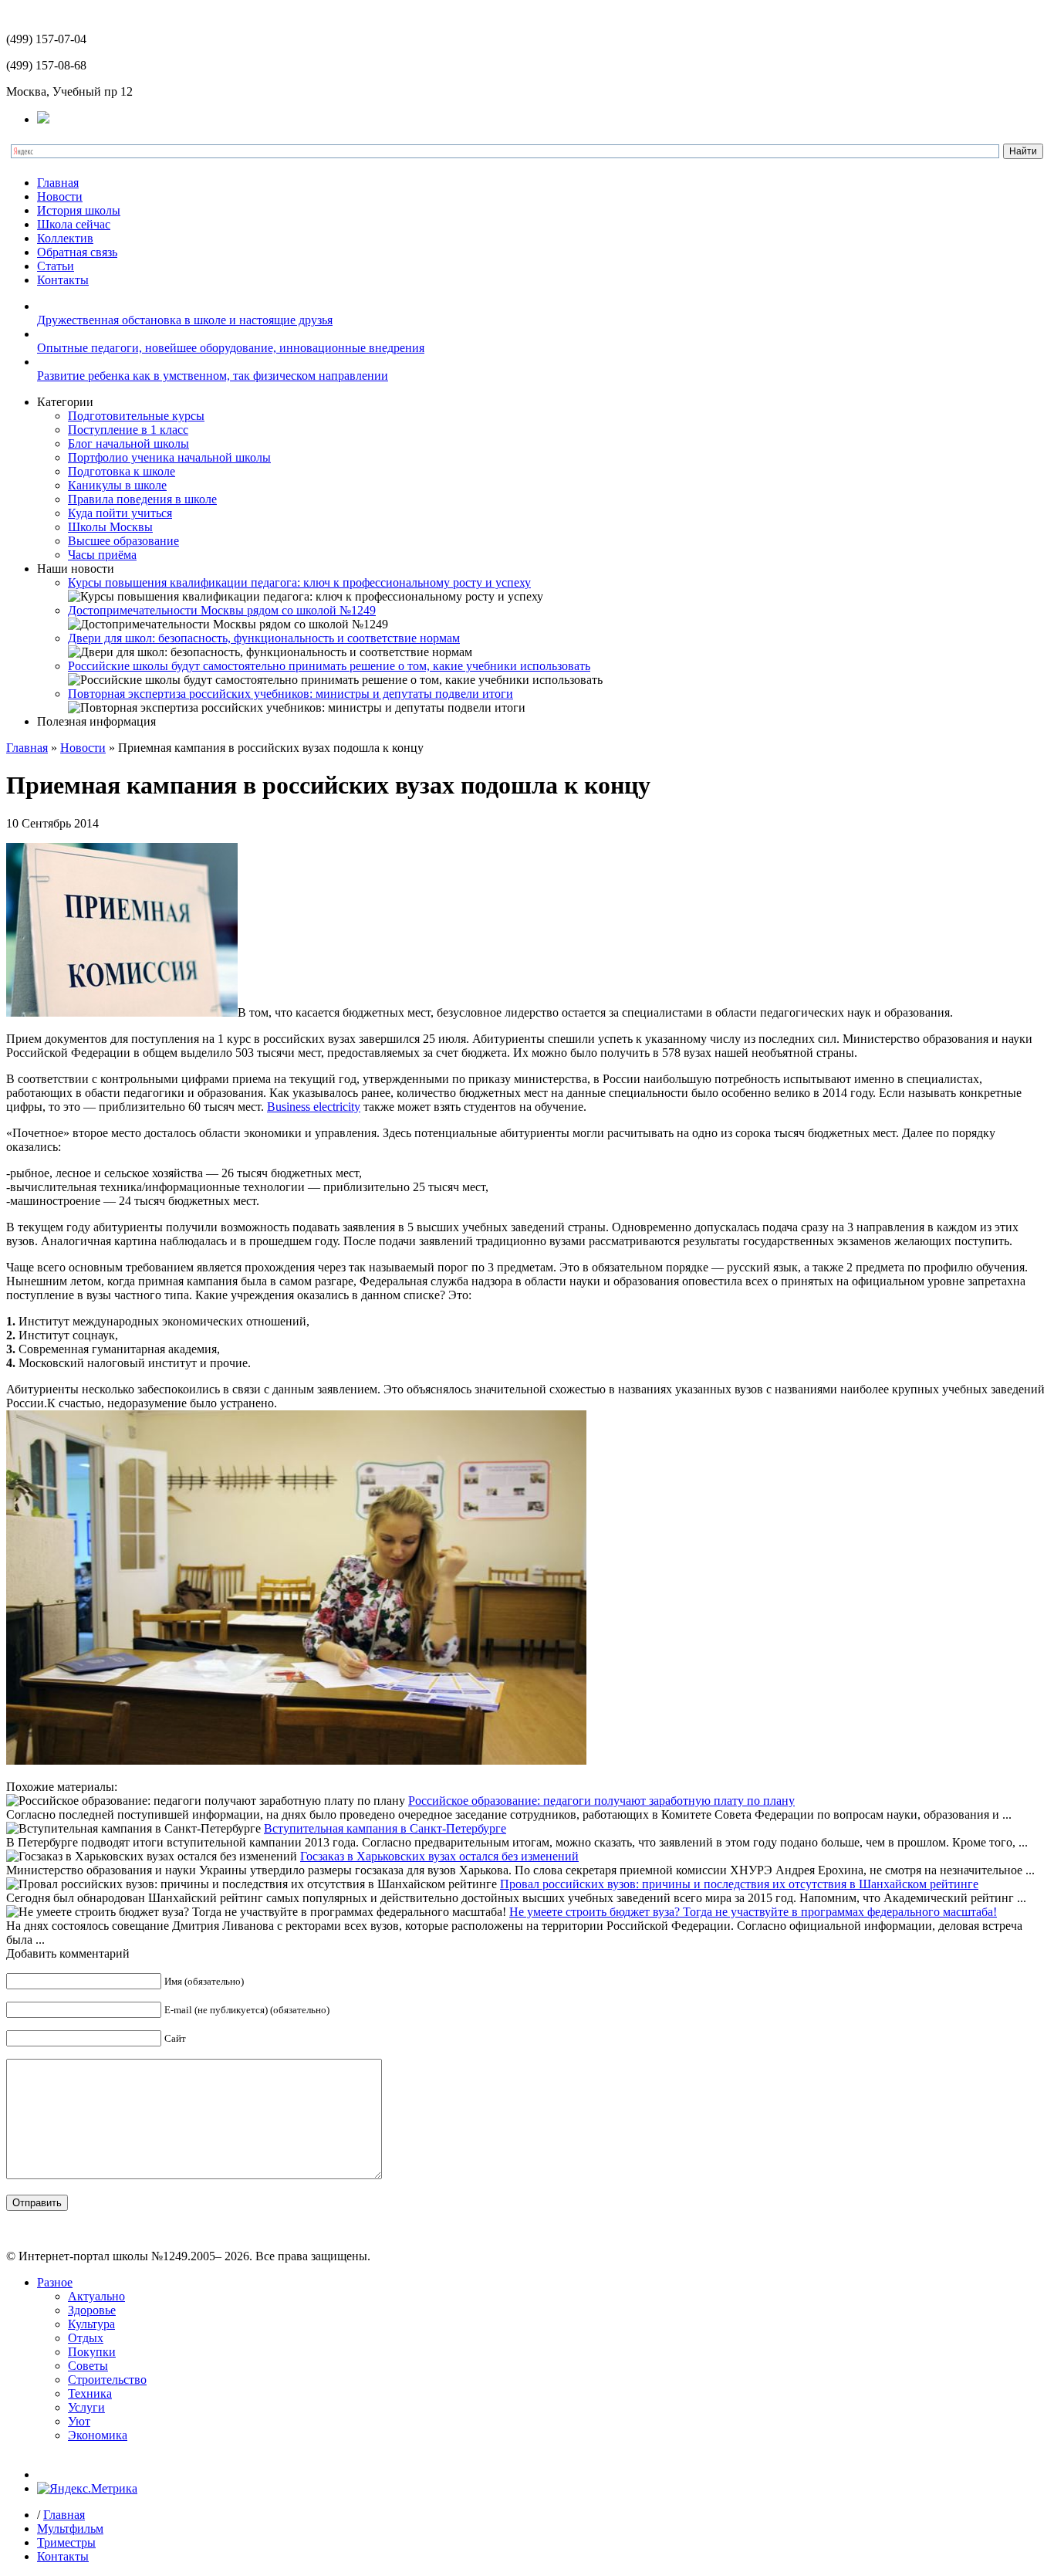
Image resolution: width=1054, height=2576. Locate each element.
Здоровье (92, 2310)
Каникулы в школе (117, 485)
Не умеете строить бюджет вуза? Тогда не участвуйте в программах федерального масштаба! (753, 1912)
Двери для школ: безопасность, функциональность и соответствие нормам (264, 638)
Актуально (96, 2296)
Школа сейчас (74, 224)
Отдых (86, 2338)
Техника (90, 2393)
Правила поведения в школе (142, 499)
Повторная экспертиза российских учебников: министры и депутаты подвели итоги (291, 694)
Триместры (66, 2542)
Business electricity (314, 1107)
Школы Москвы (110, 527)
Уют (79, 2421)
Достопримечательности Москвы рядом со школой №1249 (222, 610)
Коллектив (65, 238)
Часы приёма (102, 555)
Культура (91, 2324)
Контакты (63, 280)
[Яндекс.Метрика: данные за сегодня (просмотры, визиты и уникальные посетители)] (87, 2489)
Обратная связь (77, 252)
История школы (79, 210)
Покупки (92, 2352)
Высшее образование (123, 541)
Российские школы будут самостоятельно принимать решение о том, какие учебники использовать (329, 666)
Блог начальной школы (128, 443)
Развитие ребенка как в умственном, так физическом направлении (213, 376)
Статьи (56, 266)
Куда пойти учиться (120, 513)
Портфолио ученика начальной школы (169, 457)
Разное (55, 2282)
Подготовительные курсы (136, 416)
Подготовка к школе (122, 471)
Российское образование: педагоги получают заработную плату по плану (601, 1801)
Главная (58, 183)
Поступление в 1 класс (128, 430)
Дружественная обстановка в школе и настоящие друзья (185, 320)
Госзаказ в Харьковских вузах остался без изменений (439, 1856)
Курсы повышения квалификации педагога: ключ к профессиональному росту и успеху (299, 582)
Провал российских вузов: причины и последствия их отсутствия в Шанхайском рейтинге (739, 1884)
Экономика (98, 2435)
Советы (88, 2366)
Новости (60, 196)
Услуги (86, 2407)
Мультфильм (70, 2529)
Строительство (107, 2380)
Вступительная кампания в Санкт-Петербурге (385, 1828)
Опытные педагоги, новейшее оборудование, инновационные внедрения (231, 348)
